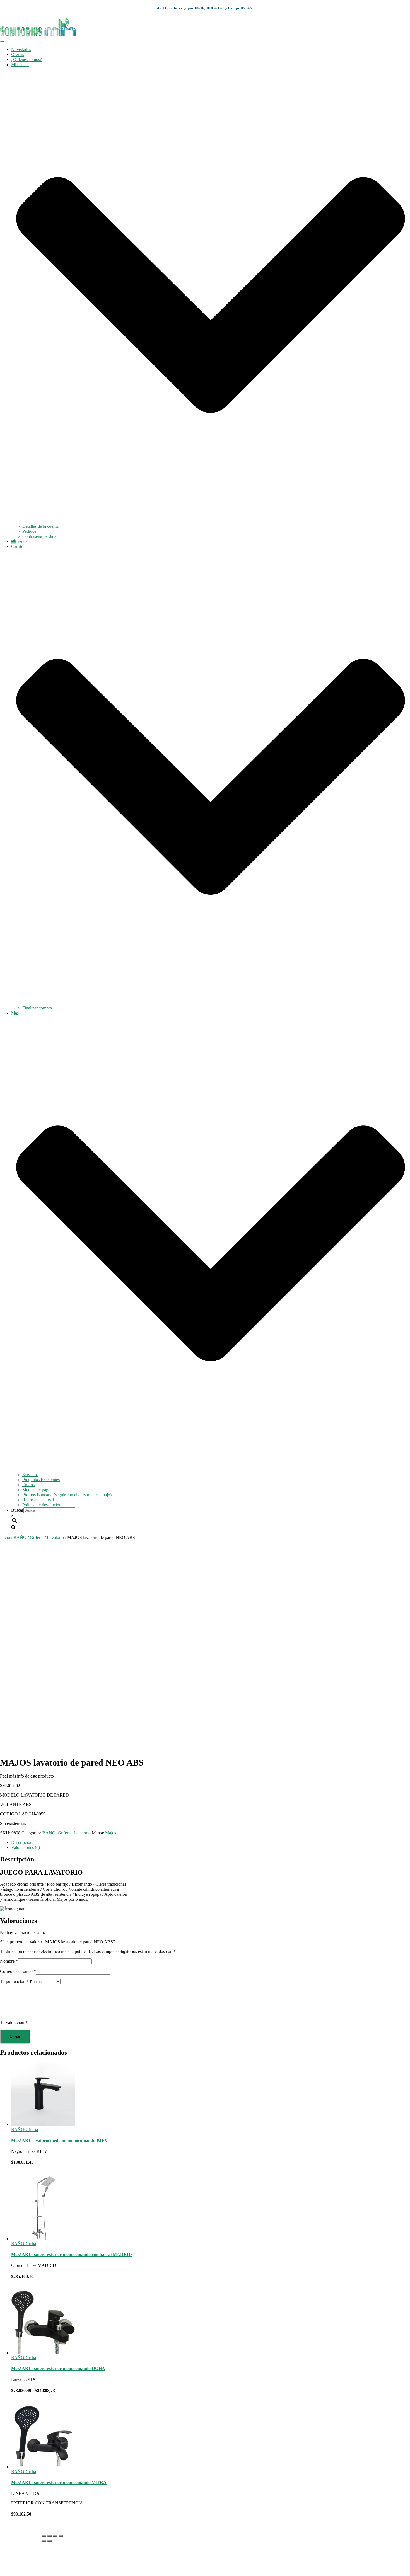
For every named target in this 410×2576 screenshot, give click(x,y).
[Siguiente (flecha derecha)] (50, 2541)
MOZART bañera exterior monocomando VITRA (59, 2482)
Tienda (22, 541)
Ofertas (18, 55)
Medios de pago (36, 1490)
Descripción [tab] (22, 1842)
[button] (211, 521)
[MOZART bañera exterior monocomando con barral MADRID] (43, 2239)
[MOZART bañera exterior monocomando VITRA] (43, 2467)
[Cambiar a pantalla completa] (50, 2536)
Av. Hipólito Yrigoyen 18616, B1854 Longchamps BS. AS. (205, 8)
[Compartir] (55, 2536)
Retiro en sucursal (38, 1500)
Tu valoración (14, 2022)
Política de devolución (42, 1505)
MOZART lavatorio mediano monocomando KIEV (60, 2140)
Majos (111, 1833)
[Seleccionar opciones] (13, 2401)
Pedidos (29, 531)
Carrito (17, 2564)
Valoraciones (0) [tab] (26, 1847)
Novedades (21, 49)
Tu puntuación (14, 1981)
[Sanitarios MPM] (38, 35)
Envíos (28, 1485)
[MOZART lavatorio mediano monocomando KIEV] (43, 2125)
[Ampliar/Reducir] (44, 2536)
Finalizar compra (37, 1008)
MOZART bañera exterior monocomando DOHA (58, 2368)
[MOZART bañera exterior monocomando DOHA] (43, 2353)
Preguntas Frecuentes (41, 1480)
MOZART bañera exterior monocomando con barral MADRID (72, 2254)
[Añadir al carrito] (13, 2173)
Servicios (30, 1475)
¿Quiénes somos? (26, 60)
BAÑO (20, 1537)
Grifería (37, 1537)
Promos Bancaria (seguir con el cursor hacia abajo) (67, 1495)
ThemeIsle (401, 2534)
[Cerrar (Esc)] (61, 2536)
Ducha (30, 2244)
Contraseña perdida (39, 536)
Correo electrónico (18, 1971)
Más (15, 2569)
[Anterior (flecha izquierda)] (44, 2541)
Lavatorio (55, 1537)
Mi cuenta (20, 2554)
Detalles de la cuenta (40, 526)
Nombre (9, 1961)
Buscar (17, 1510)
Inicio (5, 1537)
